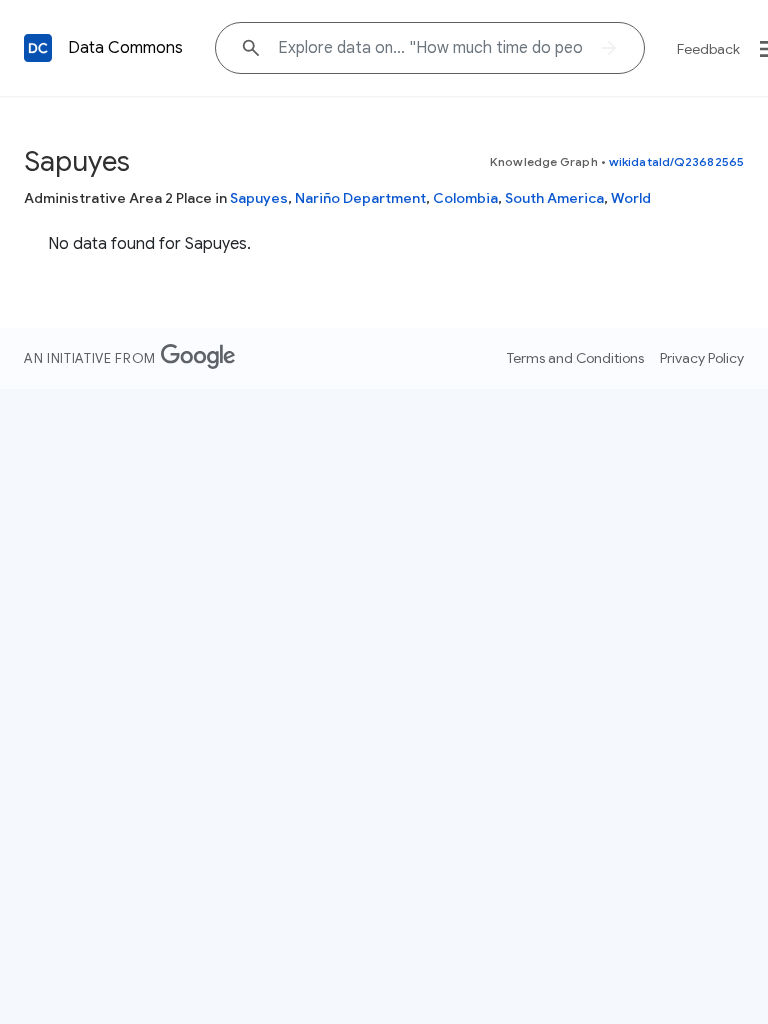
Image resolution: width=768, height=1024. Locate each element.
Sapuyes (259, 198)
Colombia (465, 198)
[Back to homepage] (38, 48)
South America (554, 198)
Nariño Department (360, 198)
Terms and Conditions (575, 358)
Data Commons (125, 48)
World (631, 198)
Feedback (708, 49)
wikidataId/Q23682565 (676, 161)
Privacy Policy (702, 358)
